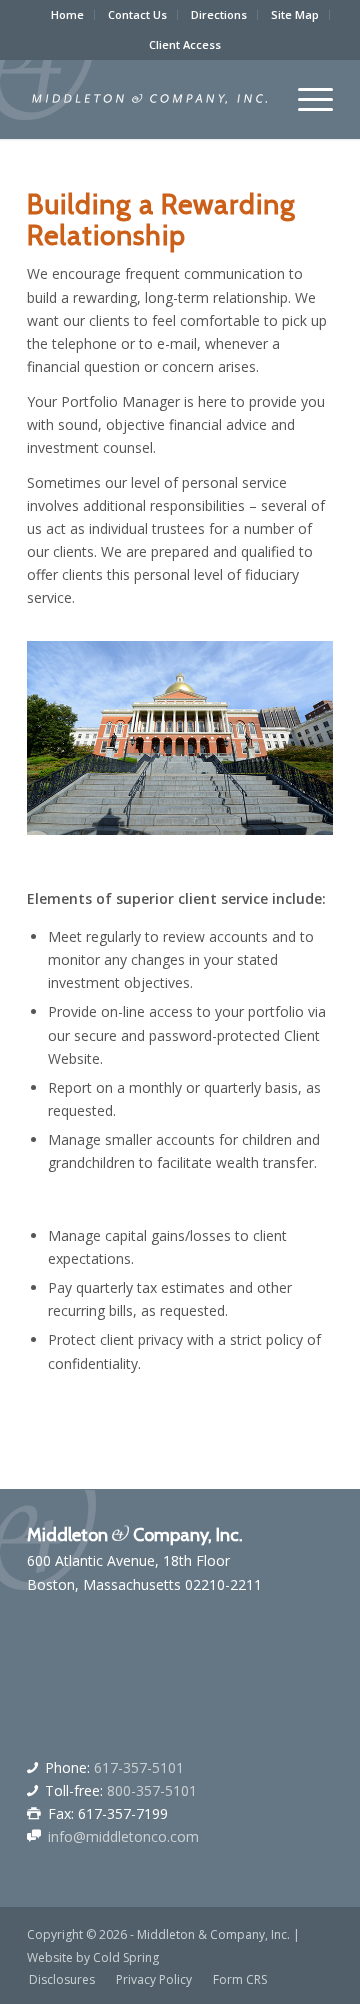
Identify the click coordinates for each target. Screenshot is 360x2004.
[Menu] (305, 99)
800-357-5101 (152, 1790)
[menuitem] (68, 15)
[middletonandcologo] (149, 99)
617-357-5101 (139, 1767)
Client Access (185, 44)
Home (67, 14)
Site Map (295, 14)
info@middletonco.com (123, 1836)
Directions (219, 14)
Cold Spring (126, 1957)
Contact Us (137, 14)
